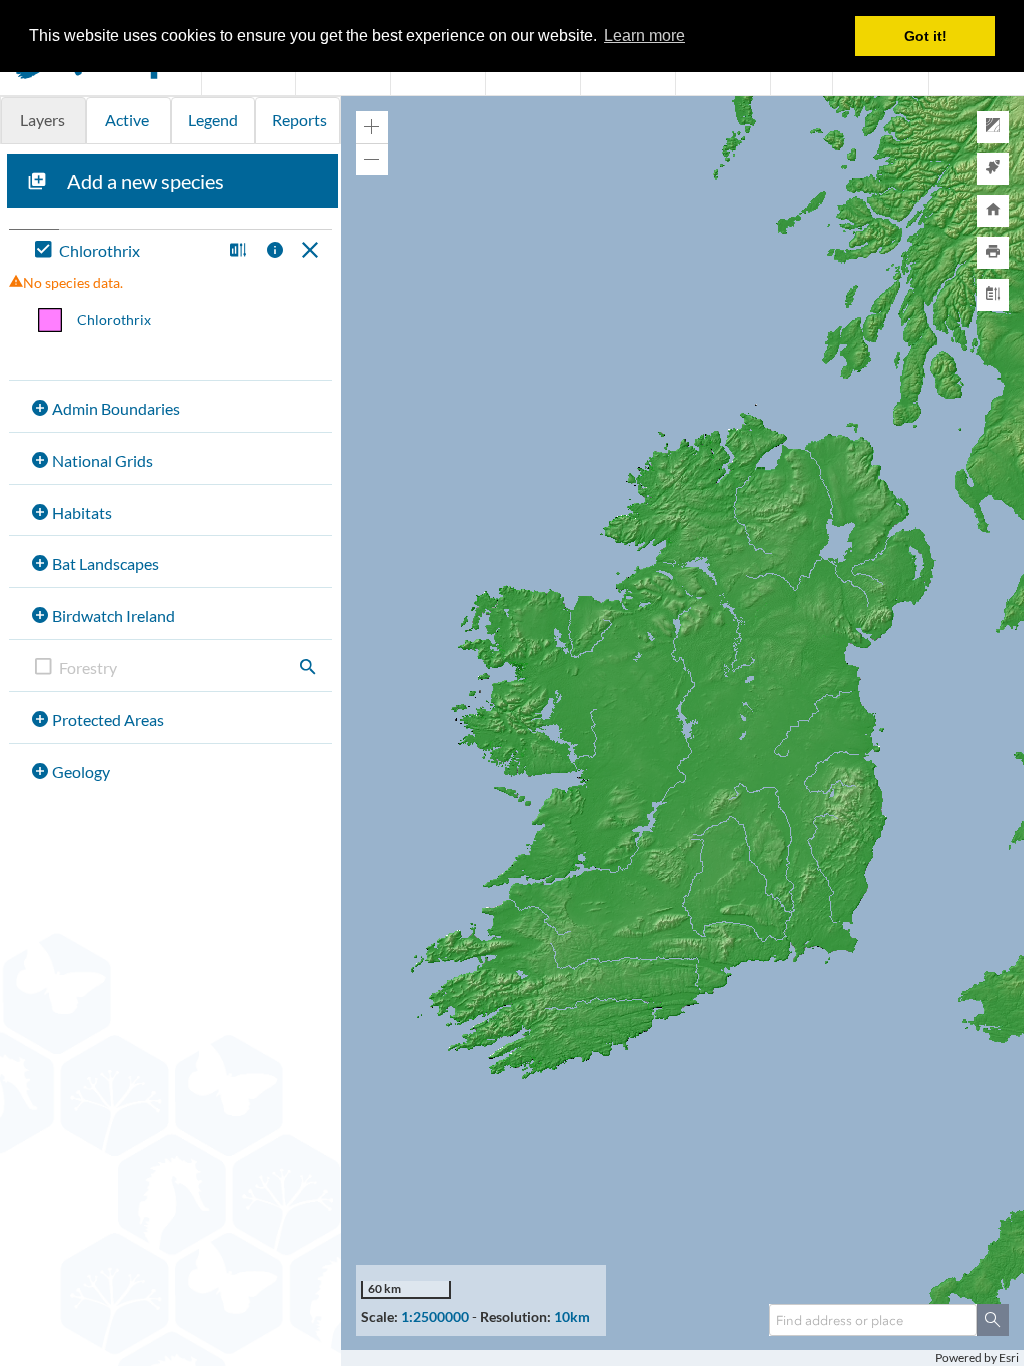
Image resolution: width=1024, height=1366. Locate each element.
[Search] (993, 1320)
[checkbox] (124, 251)
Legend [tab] (213, 119)
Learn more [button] (644, 35)
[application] (682, 731)
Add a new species (145, 181)
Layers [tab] (42, 119)
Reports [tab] (299, 119)
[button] (235, 251)
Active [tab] (127, 119)
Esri (1009, 1357)
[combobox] (873, 1320)
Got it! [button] (925, 36)
